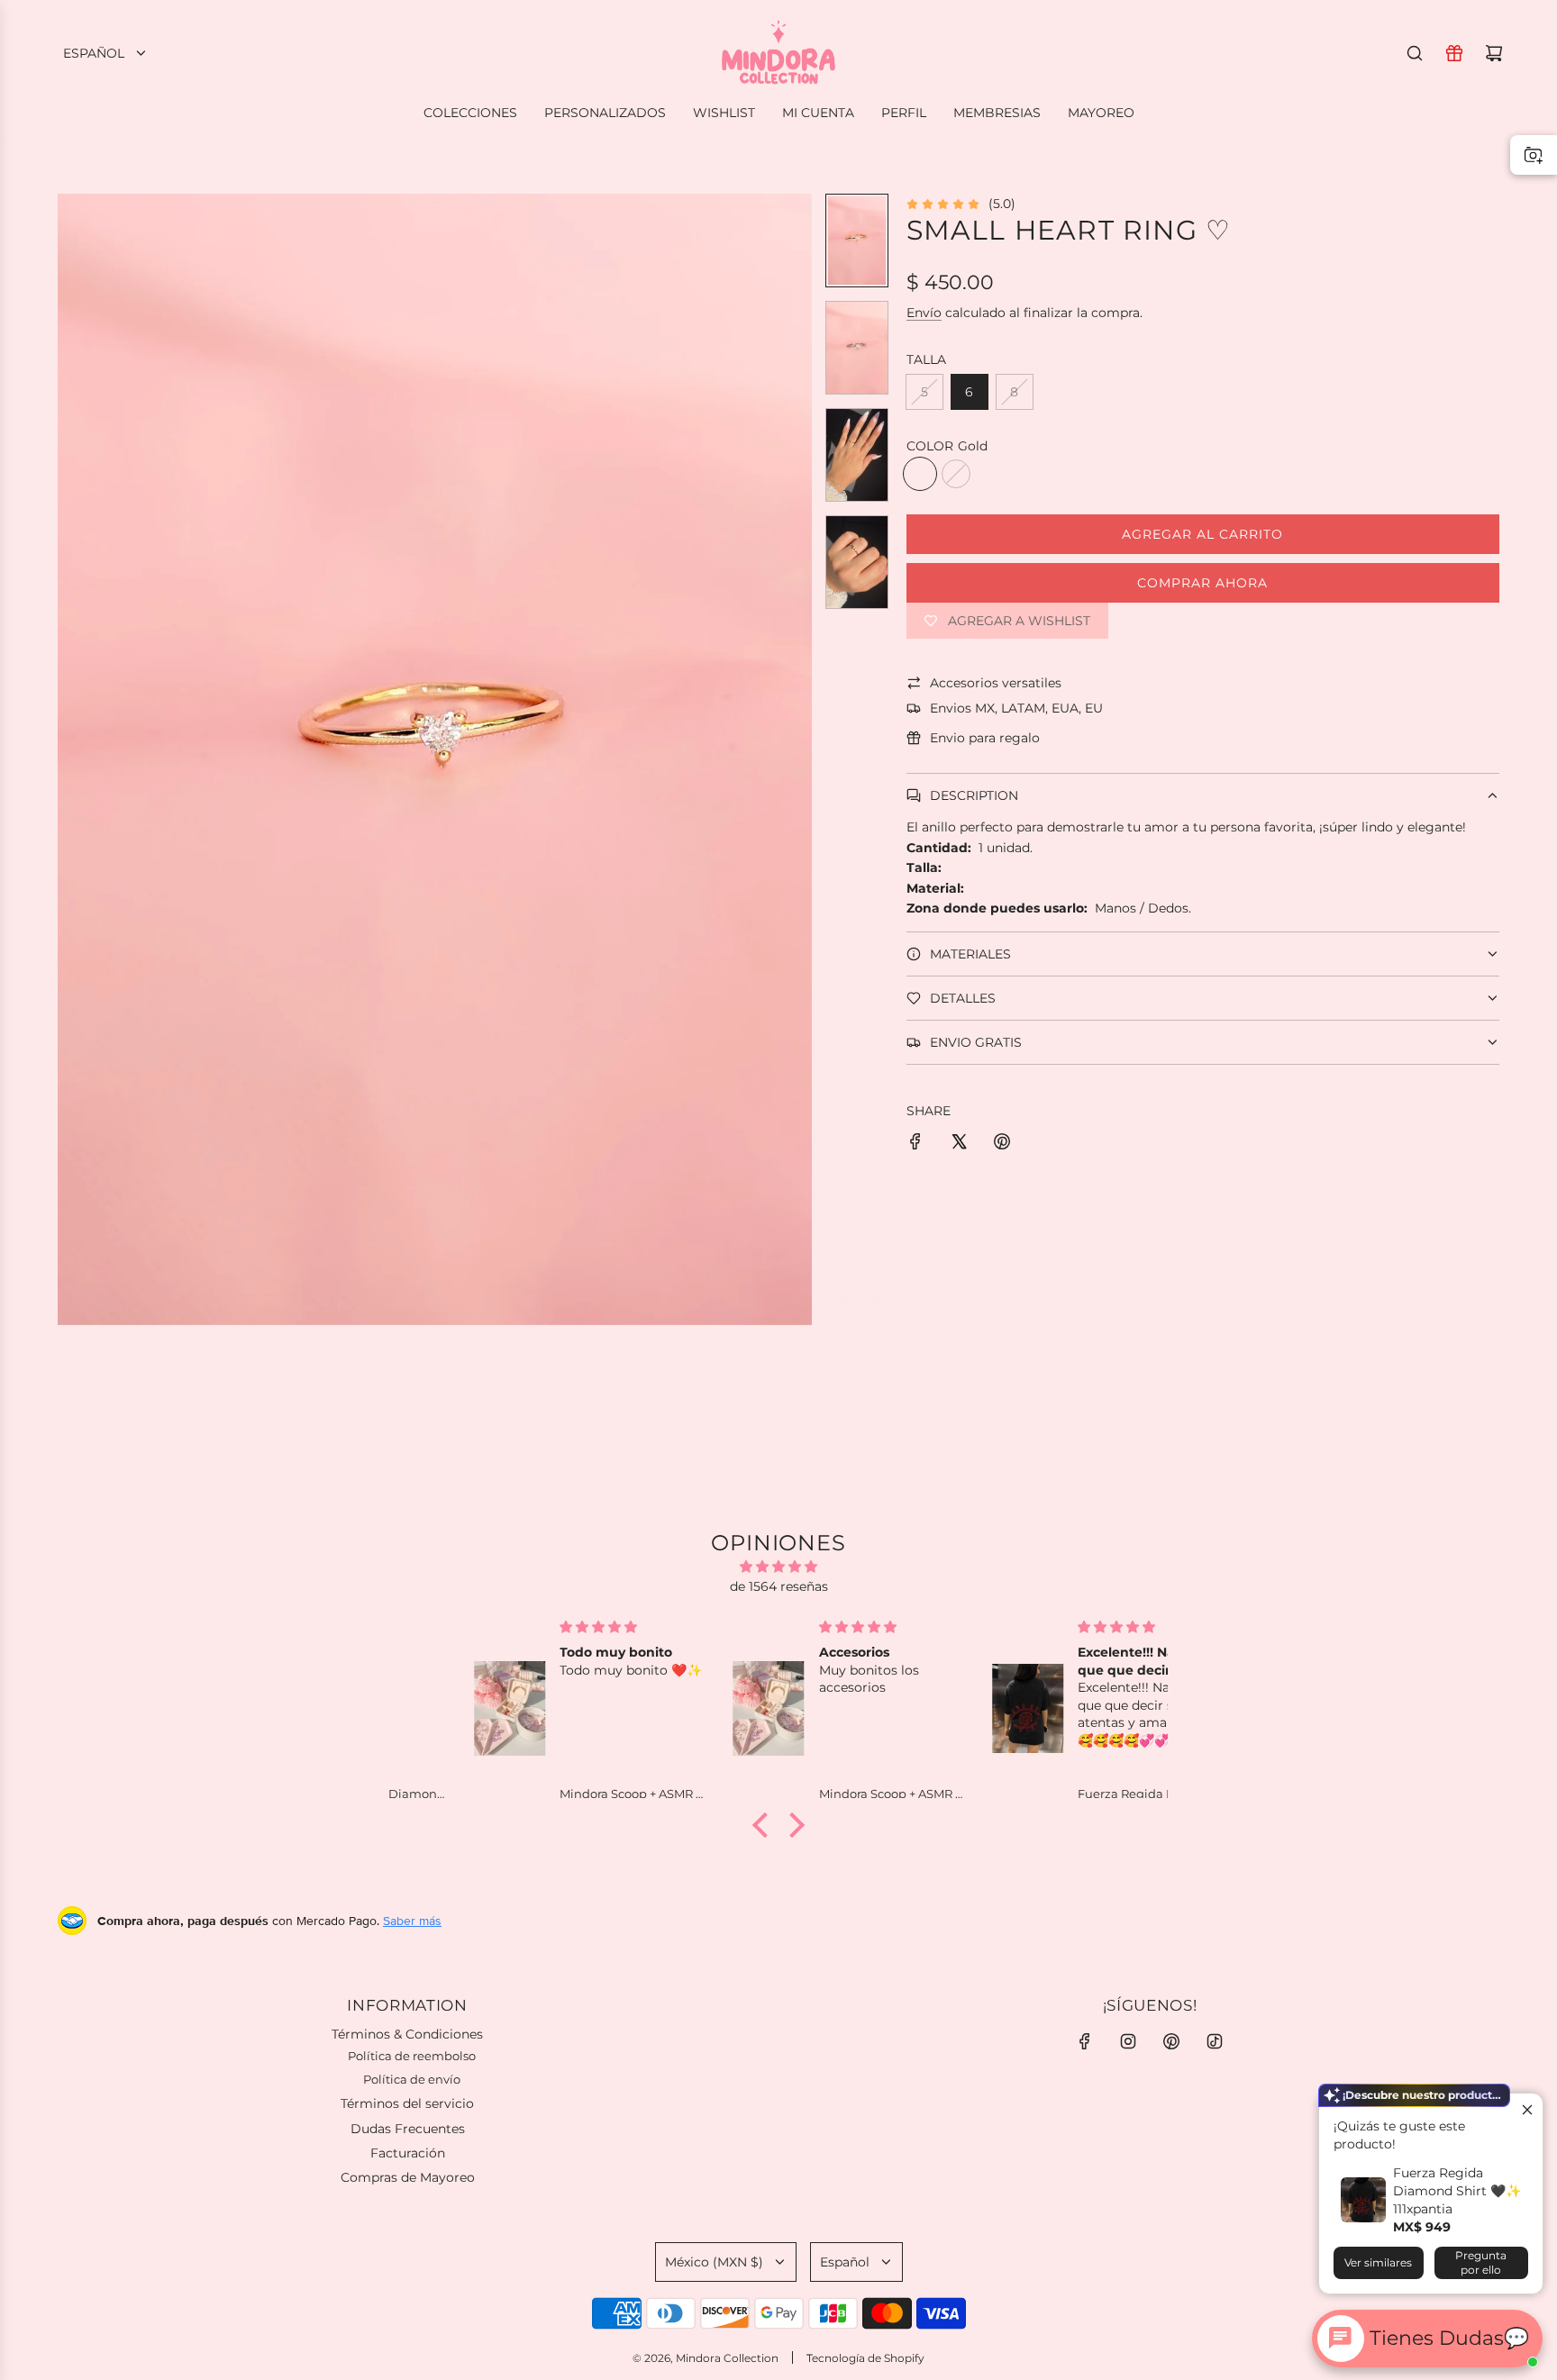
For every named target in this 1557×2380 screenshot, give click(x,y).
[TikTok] (1215, 2041)
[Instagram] (1128, 2041)
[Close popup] (1527, 2109)
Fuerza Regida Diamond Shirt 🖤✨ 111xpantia (1457, 2191)
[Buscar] (1415, 53)
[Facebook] (1085, 2041)
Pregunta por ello (1481, 2262)
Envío (924, 313)
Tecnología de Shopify (865, 2358)
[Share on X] (959, 1144)
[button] (72, 759)
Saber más (412, 1921)
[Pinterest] (1171, 2041)
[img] (778, 1567)
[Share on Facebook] (915, 1144)
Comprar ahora (1202, 583)
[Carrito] (1494, 53)
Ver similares (1378, 2262)
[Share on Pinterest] (1002, 1144)
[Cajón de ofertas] (1454, 53)
